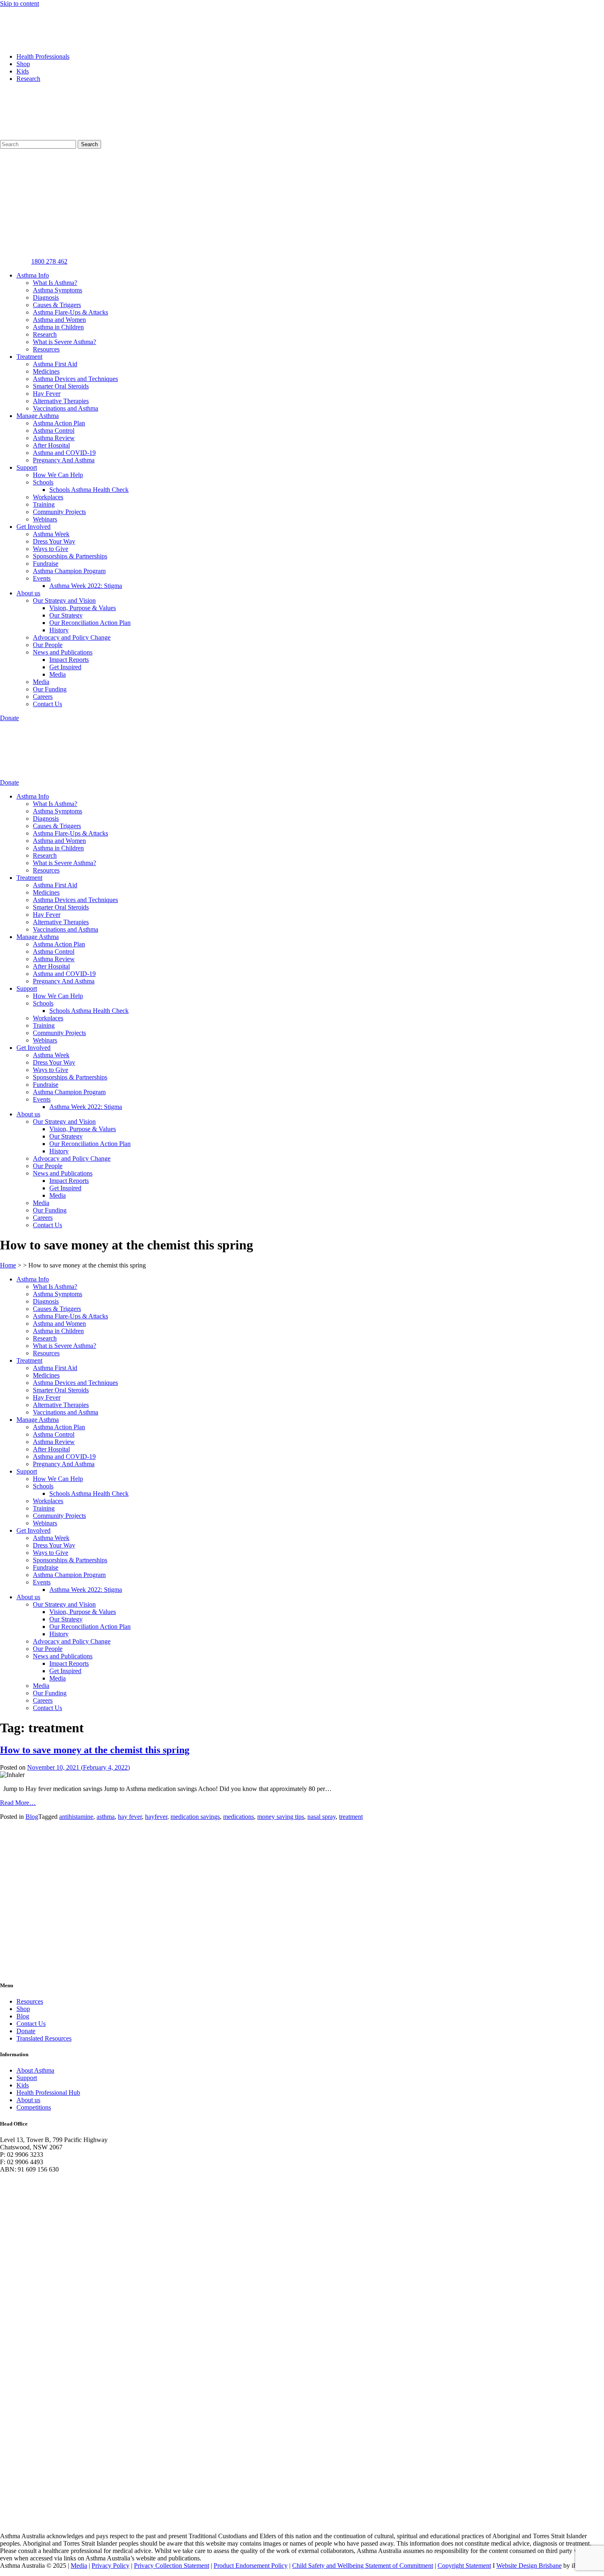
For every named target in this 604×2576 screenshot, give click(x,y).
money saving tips (281, 1817)
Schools (43, 482)
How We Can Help (58, 475)
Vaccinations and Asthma (66, 408)
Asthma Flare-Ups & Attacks (70, 312)
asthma (106, 1817)
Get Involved (33, 527)
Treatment (29, 357)
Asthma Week (51, 534)
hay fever (130, 1817)
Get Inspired (65, 667)
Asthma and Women (59, 320)
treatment (351, 1817)
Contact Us (47, 704)
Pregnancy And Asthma (64, 460)
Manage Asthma (38, 416)
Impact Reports (69, 660)
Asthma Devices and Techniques (75, 379)
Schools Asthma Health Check (89, 490)
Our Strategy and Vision (64, 600)
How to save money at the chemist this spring (95, 1750)
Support (27, 467)
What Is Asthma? (55, 283)
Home (8, 1265)
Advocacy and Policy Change (72, 637)
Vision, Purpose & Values (83, 608)
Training (44, 504)
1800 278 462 (49, 261)
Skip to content (20, 3)
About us (28, 593)
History (59, 630)
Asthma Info (33, 275)
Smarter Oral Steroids (61, 386)
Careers (43, 697)
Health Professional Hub (48, 2093)
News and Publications (63, 652)
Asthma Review (54, 438)
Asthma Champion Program (69, 571)
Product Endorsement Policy (251, 2566)
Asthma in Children (58, 327)
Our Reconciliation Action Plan (90, 623)
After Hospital (51, 445)
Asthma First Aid (55, 364)
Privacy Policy (111, 2566)
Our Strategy (66, 615)
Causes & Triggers (57, 305)
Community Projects (59, 512)
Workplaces (48, 497)
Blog (32, 1817)
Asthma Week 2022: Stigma (86, 586)
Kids (23, 71)
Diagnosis (46, 297)
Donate (26, 2031)
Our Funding (50, 689)
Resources (46, 349)
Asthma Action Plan (59, 423)
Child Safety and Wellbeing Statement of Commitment (363, 2566)
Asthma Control (54, 430)
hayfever (156, 1817)
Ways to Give (51, 549)
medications (239, 1817)
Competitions (34, 2107)
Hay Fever (47, 394)
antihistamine (76, 1817)
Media (58, 674)
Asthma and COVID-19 (64, 453)
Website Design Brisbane (529, 2566)
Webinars (45, 519)
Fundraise (46, 564)
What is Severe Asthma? (65, 342)
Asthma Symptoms (58, 290)
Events (42, 578)
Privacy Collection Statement (172, 2566)
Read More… (18, 1803)
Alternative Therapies (61, 401)
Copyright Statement (464, 2566)
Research (28, 79)
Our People (48, 645)
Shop (23, 64)
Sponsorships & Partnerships (70, 556)
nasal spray (322, 1817)
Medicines (46, 371)
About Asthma (35, 2070)
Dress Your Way (54, 541)
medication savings (195, 1817)
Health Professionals (43, 56)
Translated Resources (44, 2038)
